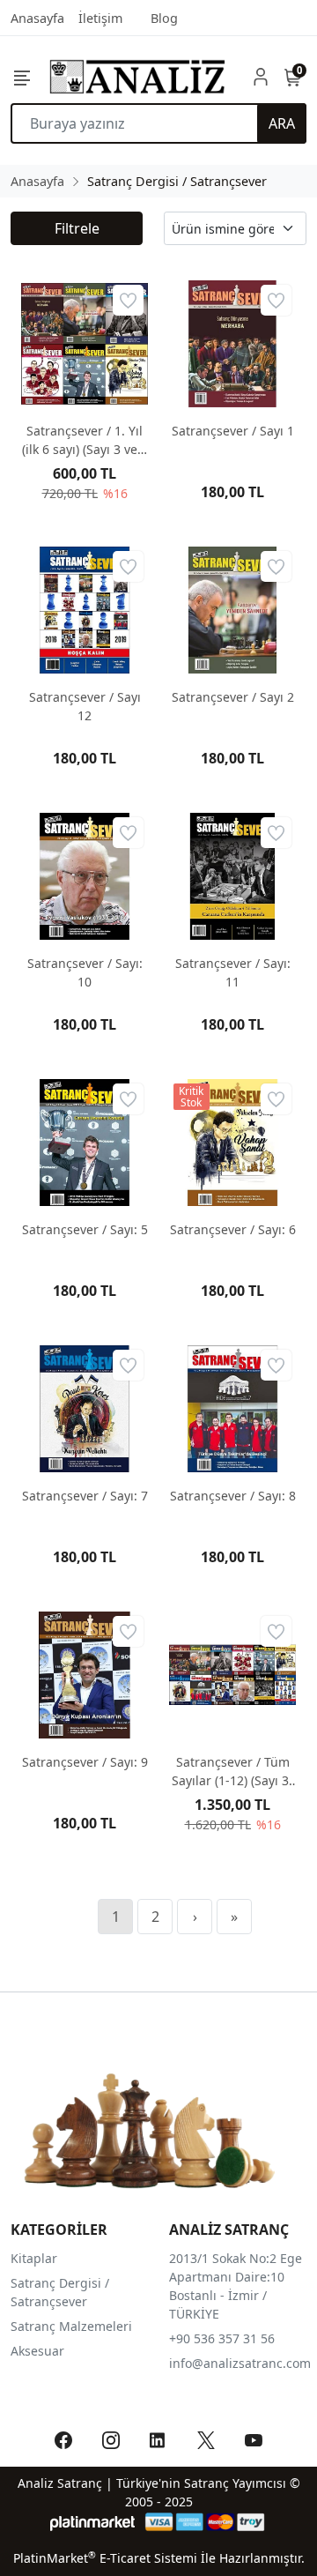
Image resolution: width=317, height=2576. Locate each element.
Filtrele (77, 228)
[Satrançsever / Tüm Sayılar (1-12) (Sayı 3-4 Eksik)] (232, 1675)
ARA (282, 123)
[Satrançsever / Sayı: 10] (85, 876)
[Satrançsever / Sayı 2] (232, 610)
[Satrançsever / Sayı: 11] (232, 876)
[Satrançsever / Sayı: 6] (232, 1143)
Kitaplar (34, 2258)
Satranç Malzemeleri (71, 2326)
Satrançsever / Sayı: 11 (233, 972)
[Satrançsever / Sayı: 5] (85, 1143)
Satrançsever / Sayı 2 (233, 697)
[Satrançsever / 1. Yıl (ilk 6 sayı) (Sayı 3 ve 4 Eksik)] (85, 344)
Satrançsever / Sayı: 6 (233, 1229)
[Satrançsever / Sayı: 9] (85, 1675)
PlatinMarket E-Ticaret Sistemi (105, 2558)
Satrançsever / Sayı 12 (85, 706)
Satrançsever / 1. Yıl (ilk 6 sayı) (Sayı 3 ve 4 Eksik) (85, 440)
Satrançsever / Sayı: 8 (233, 1496)
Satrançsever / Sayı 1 (233, 431)
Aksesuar (37, 2351)
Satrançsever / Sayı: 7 (85, 1496)
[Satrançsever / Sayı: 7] (85, 1409)
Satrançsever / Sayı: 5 (85, 1229)
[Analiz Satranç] (137, 77)
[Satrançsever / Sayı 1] (232, 344)
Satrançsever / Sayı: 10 (85, 972)
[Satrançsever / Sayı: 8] (232, 1409)
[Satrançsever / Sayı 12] (85, 610)
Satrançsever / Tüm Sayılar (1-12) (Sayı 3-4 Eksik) (232, 1772)
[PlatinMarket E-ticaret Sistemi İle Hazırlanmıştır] (93, 2522)
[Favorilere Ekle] (128, 300)
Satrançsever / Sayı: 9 (85, 1762)
